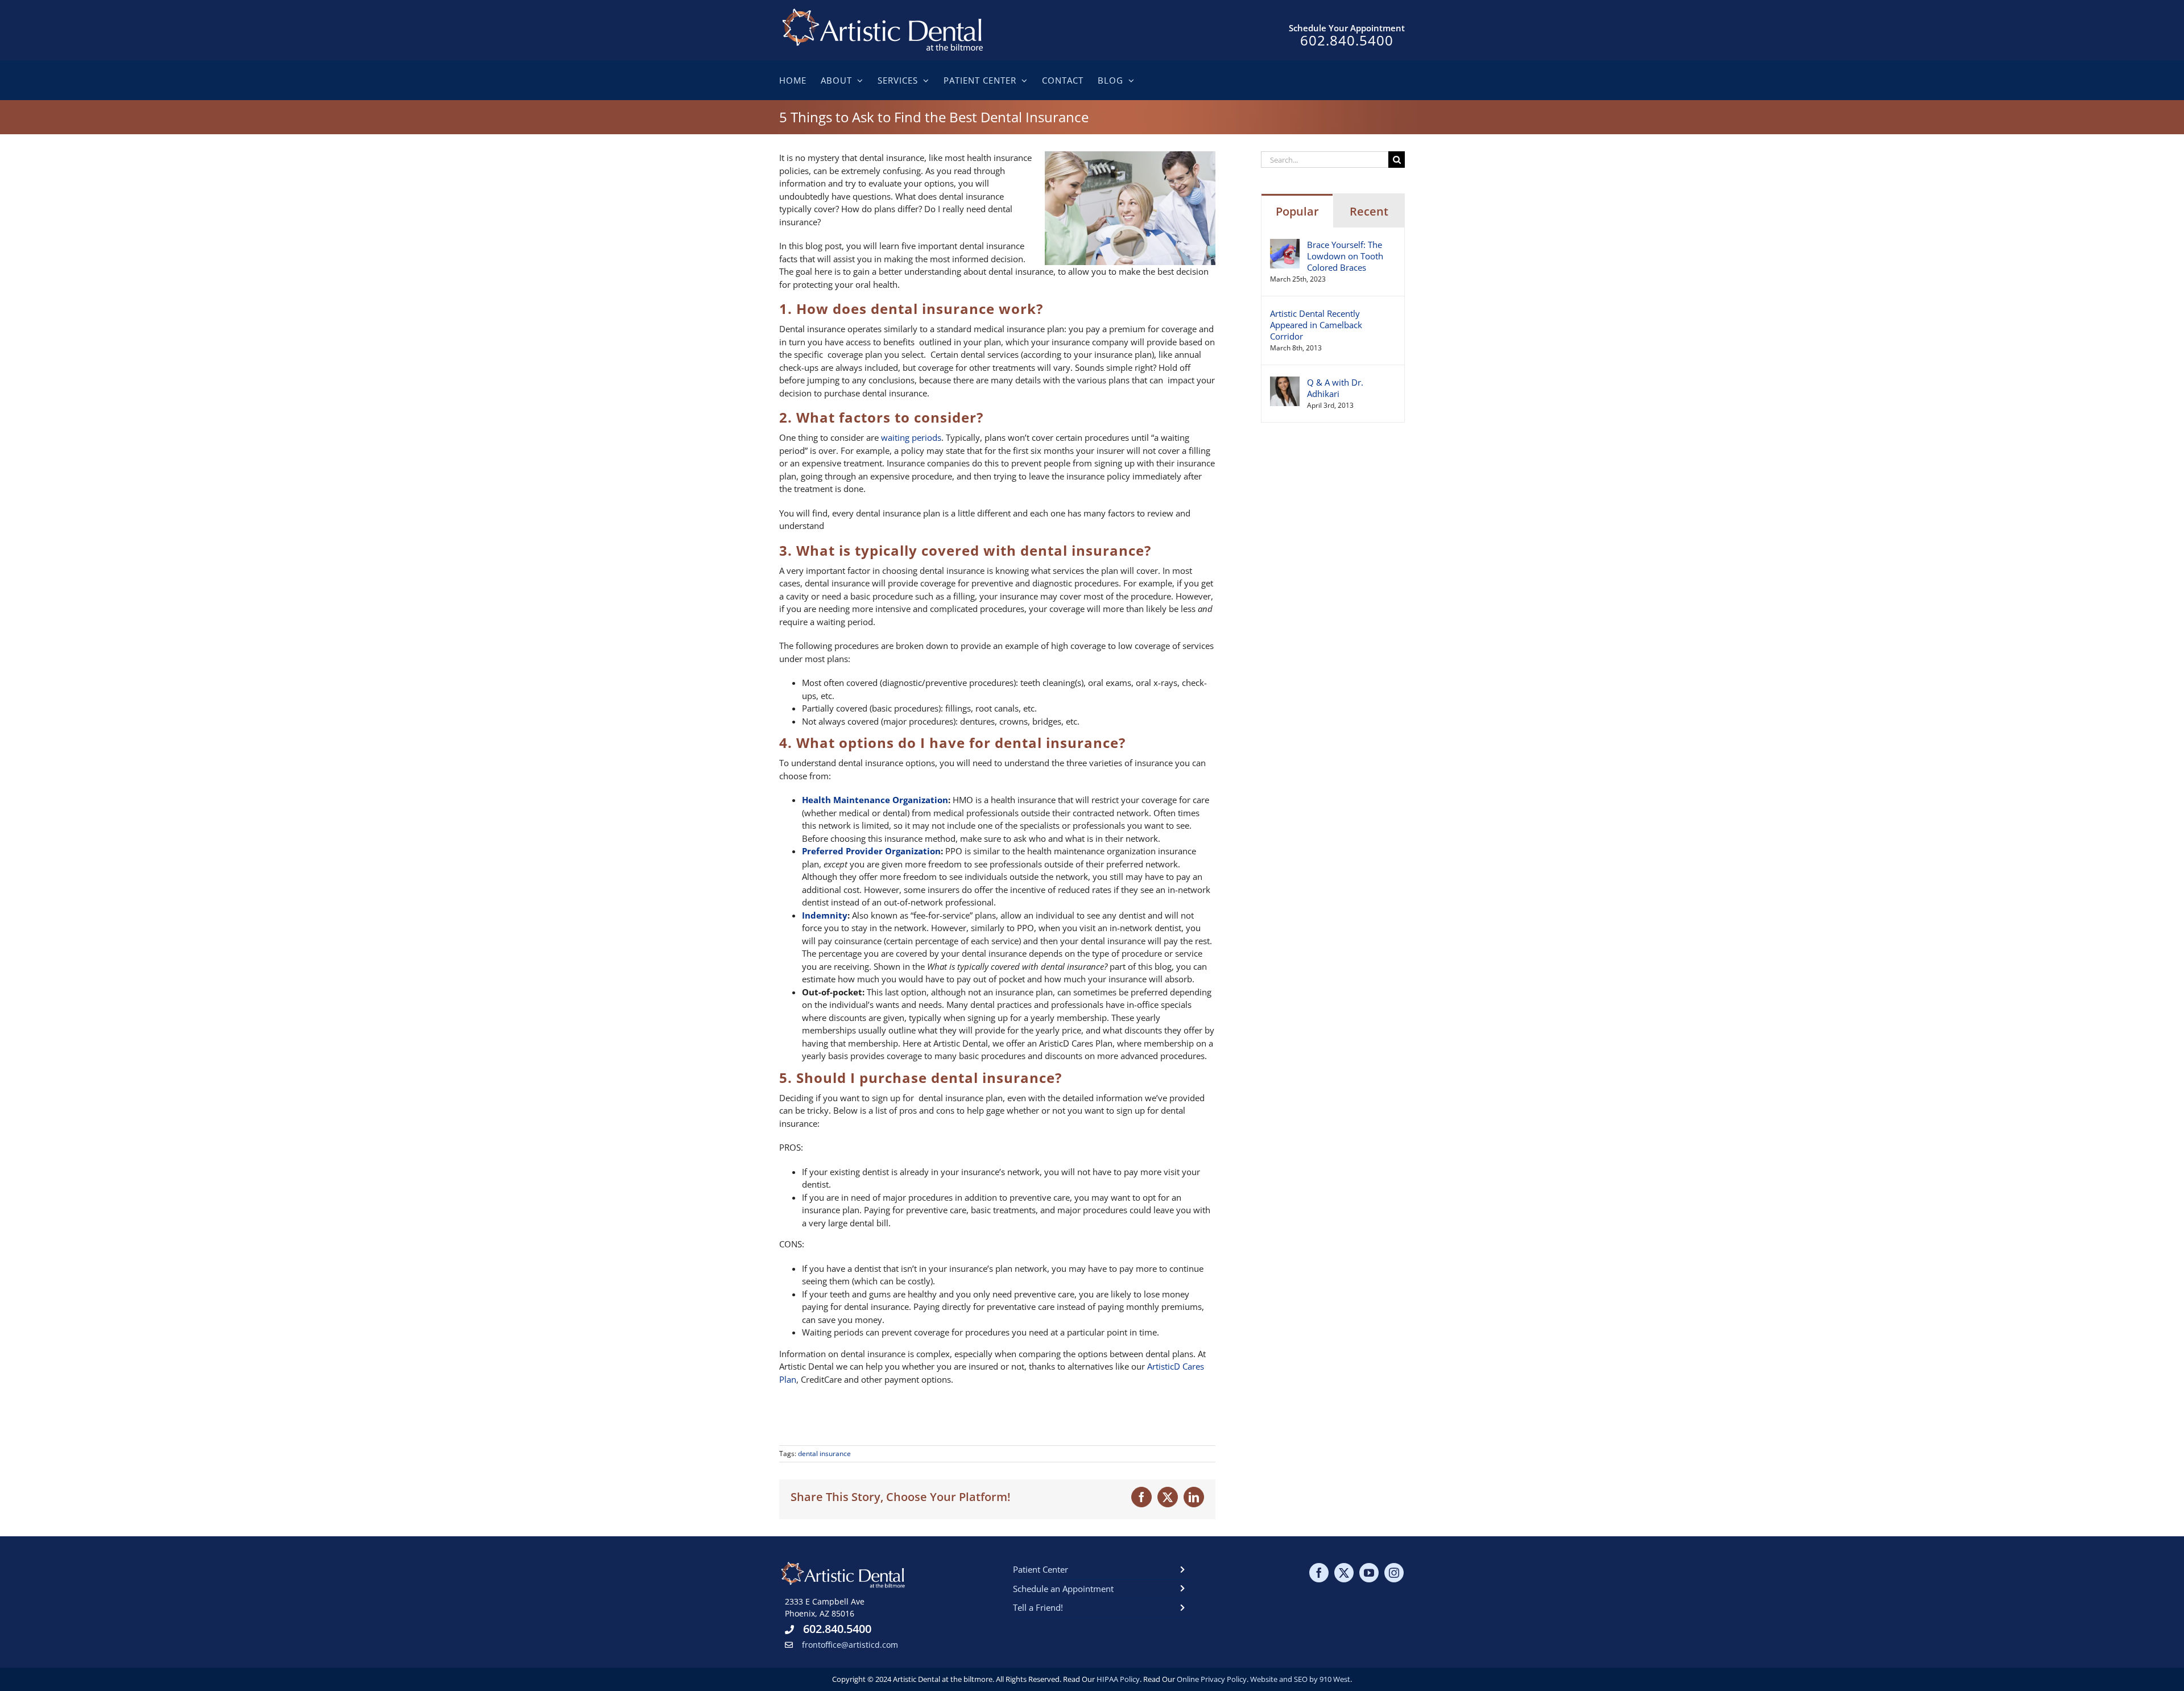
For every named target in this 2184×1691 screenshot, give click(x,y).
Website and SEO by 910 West (1300, 1679)
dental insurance (824, 1454)
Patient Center (1041, 1569)
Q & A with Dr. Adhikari (1335, 388)
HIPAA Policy (1118, 1679)
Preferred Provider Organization (871, 851)
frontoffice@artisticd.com (850, 1645)
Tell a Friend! (1038, 1607)
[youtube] (1369, 1573)
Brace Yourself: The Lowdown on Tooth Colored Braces (1345, 256)
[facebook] (1319, 1573)
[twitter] (1344, 1573)
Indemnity (825, 915)
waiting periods (911, 437)
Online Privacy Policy (1212, 1679)
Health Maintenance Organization (875, 800)
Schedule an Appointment (1063, 1589)
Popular (1297, 211)
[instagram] (1394, 1573)
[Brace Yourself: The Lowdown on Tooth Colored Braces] (1285, 245)
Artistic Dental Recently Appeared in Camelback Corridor (1316, 325)
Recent (1369, 211)
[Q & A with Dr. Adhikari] (1285, 383)
